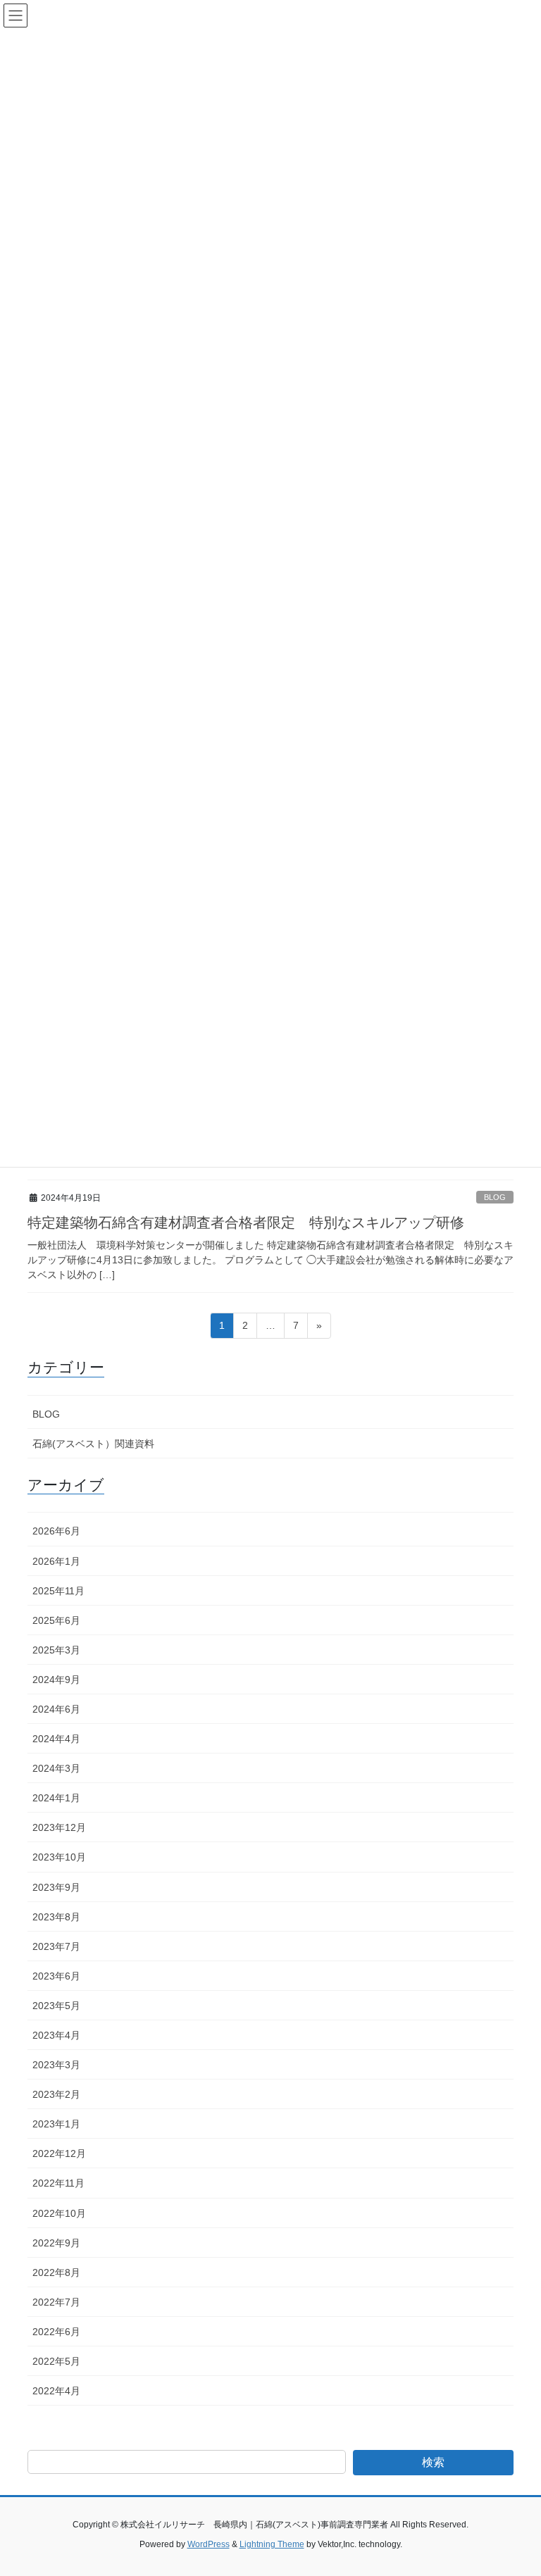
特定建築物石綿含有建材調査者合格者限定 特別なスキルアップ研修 (246, 1223)
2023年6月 (56, 1976)
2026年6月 (56, 1531)
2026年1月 (56, 1561)
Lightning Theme (272, 2544)
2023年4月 (56, 2035)
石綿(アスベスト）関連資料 (93, 1444)
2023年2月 (56, 2094)
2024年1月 (56, 1798)
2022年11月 (58, 2183)
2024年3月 (56, 1768)
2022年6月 (56, 2332)
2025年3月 (56, 1650)
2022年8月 (56, 2272)
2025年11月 (58, 1591)
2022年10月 (59, 2213)
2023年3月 (56, 2065)
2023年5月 (56, 2006)
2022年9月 (56, 2243)
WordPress (209, 2544)
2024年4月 (56, 1739)
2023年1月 (56, 2124)
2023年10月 (59, 1857)
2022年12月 (59, 2153)
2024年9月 (56, 1680)
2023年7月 (56, 1946)
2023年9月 (56, 1887)
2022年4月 (56, 2391)
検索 (433, 2462)
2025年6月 (56, 1620)
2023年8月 (56, 1917)
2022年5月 (56, 2361)
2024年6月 (56, 1709)
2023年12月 (59, 1827)
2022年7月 (56, 2302)
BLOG (495, 1197)
